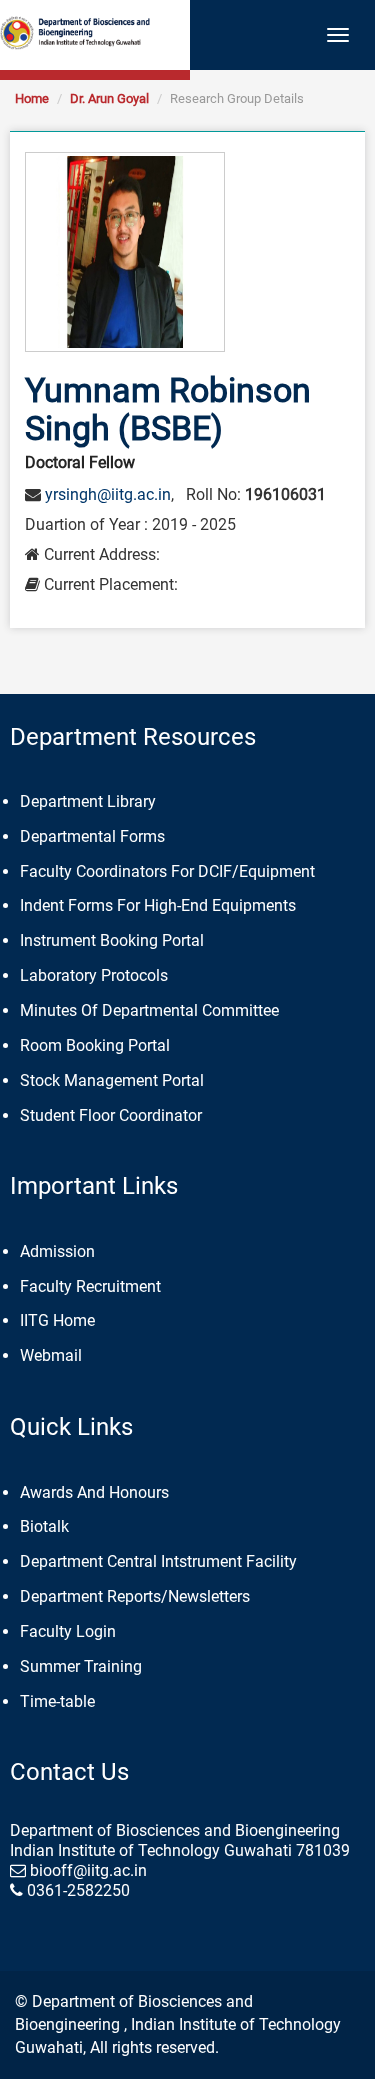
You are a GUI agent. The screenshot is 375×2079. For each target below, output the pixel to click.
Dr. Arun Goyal (109, 98)
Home (32, 98)
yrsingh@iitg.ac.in (108, 494)
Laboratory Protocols (94, 975)
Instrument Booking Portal (112, 940)
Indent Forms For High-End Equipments (158, 905)
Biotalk (44, 1526)
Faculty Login (68, 1631)
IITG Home (57, 1320)
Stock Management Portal (112, 1080)
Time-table (57, 1701)
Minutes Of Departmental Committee (149, 1010)
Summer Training (81, 1666)
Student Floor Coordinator (111, 1115)
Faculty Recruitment (90, 1286)
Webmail (51, 1355)
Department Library (88, 801)
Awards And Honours (94, 1492)
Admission (57, 1251)
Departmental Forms (92, 836)
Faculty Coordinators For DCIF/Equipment (167, 871)
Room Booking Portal (95, 1045)
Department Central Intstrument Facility (158, 1561)
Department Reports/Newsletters (135, 1596)
